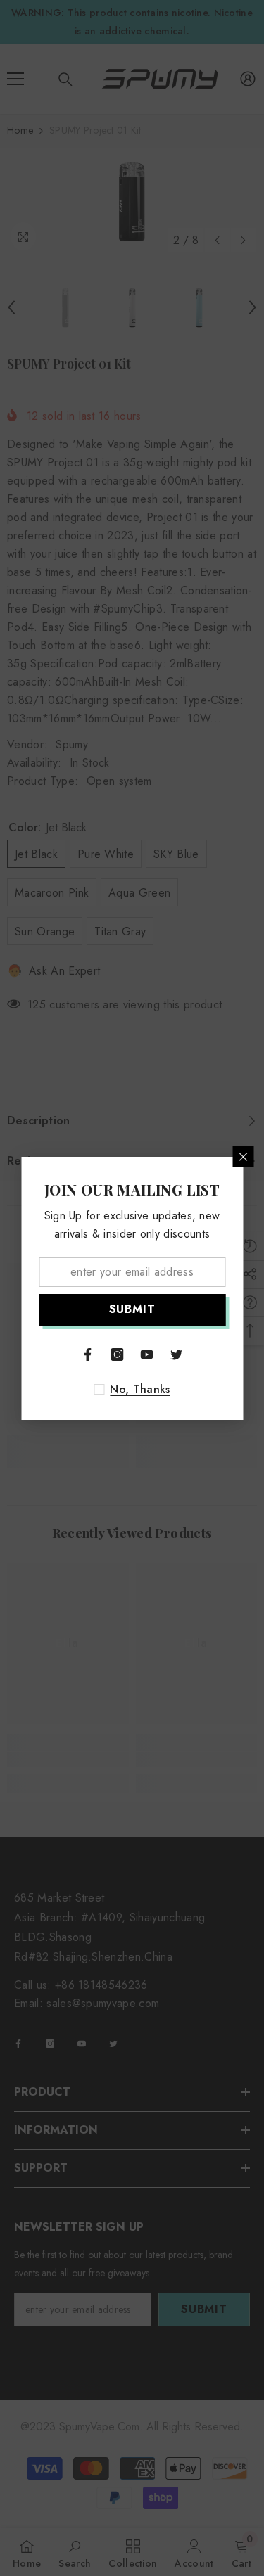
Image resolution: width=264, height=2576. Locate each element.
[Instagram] (118, 1354)
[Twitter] (177, 1354)
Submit (132, 1309)
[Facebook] (88, 1354)
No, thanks (140, 1390)
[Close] (243, 1157)
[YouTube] (147, 1354)
